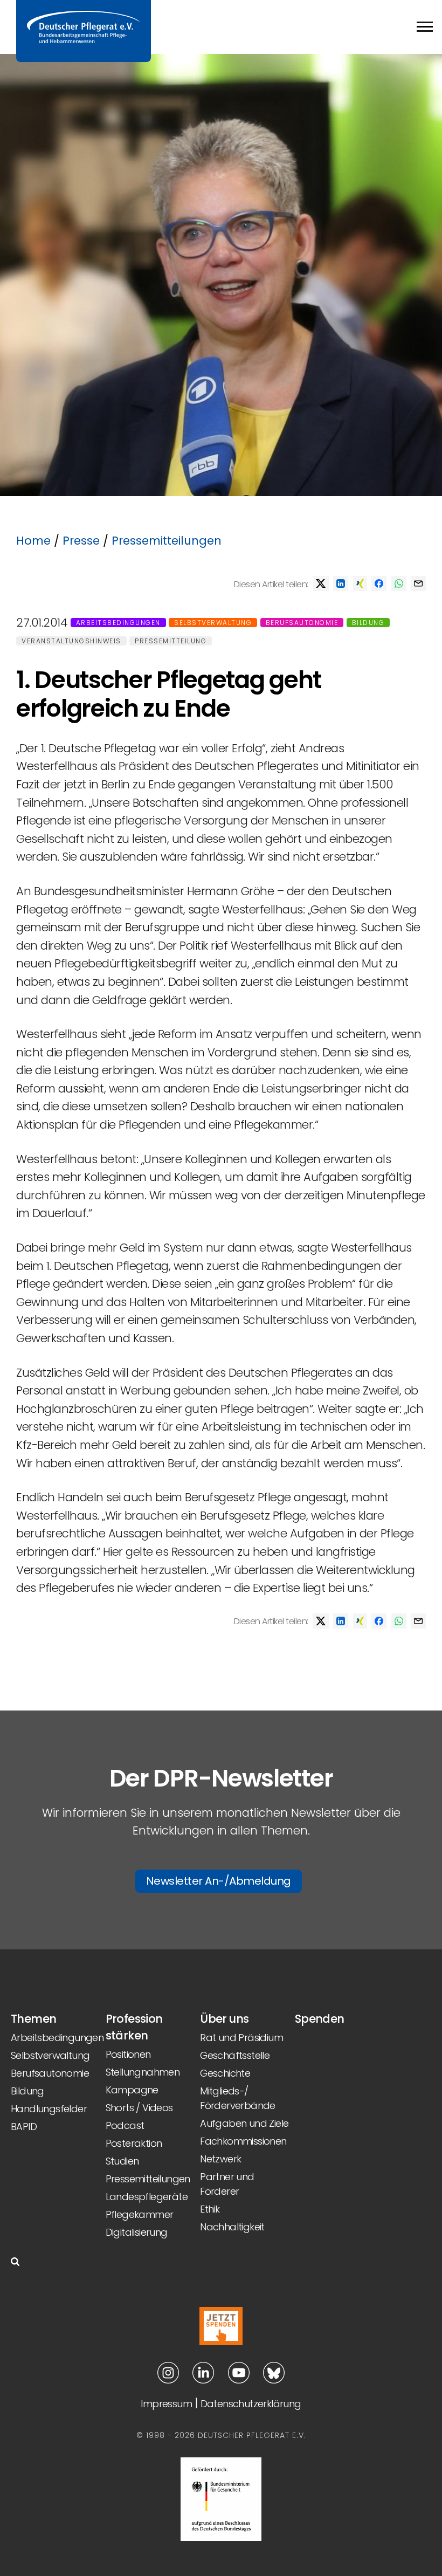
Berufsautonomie (302, 623)
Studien (122, 2161)
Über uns (224, 2019)
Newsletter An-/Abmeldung (219, 1881)
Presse (81, 541)
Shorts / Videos (139, 2108)
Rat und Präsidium (241, 2038)
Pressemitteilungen (167, 541)
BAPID (24, 2127)
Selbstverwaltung (213, 623)
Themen (33, 2019)
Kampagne (132, 2090)
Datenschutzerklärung (251, 2404)
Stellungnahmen (143, 2072)
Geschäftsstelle (235, 2055)
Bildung (368, 623)
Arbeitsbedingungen (118, 623)
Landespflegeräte (147, 2197)
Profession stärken (134, 2027)
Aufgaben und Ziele (244, 2123)
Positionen (128, 2054)
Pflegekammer (140, 2214)
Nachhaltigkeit (232, 2227)
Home (33, 541)
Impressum (166, 2404)
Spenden (320, 2019)
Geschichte (225, 2073)
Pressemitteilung (171, 641)
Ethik (210, 2209)
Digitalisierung (137, 2232)
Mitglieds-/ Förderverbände (238, 2098)
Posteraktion (134, 2143)
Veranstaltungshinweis (71, 641)
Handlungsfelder (49, 2109)
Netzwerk (220, 2159)
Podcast (125, 2125)
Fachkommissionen (243, 2141)
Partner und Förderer (227, 2184)
